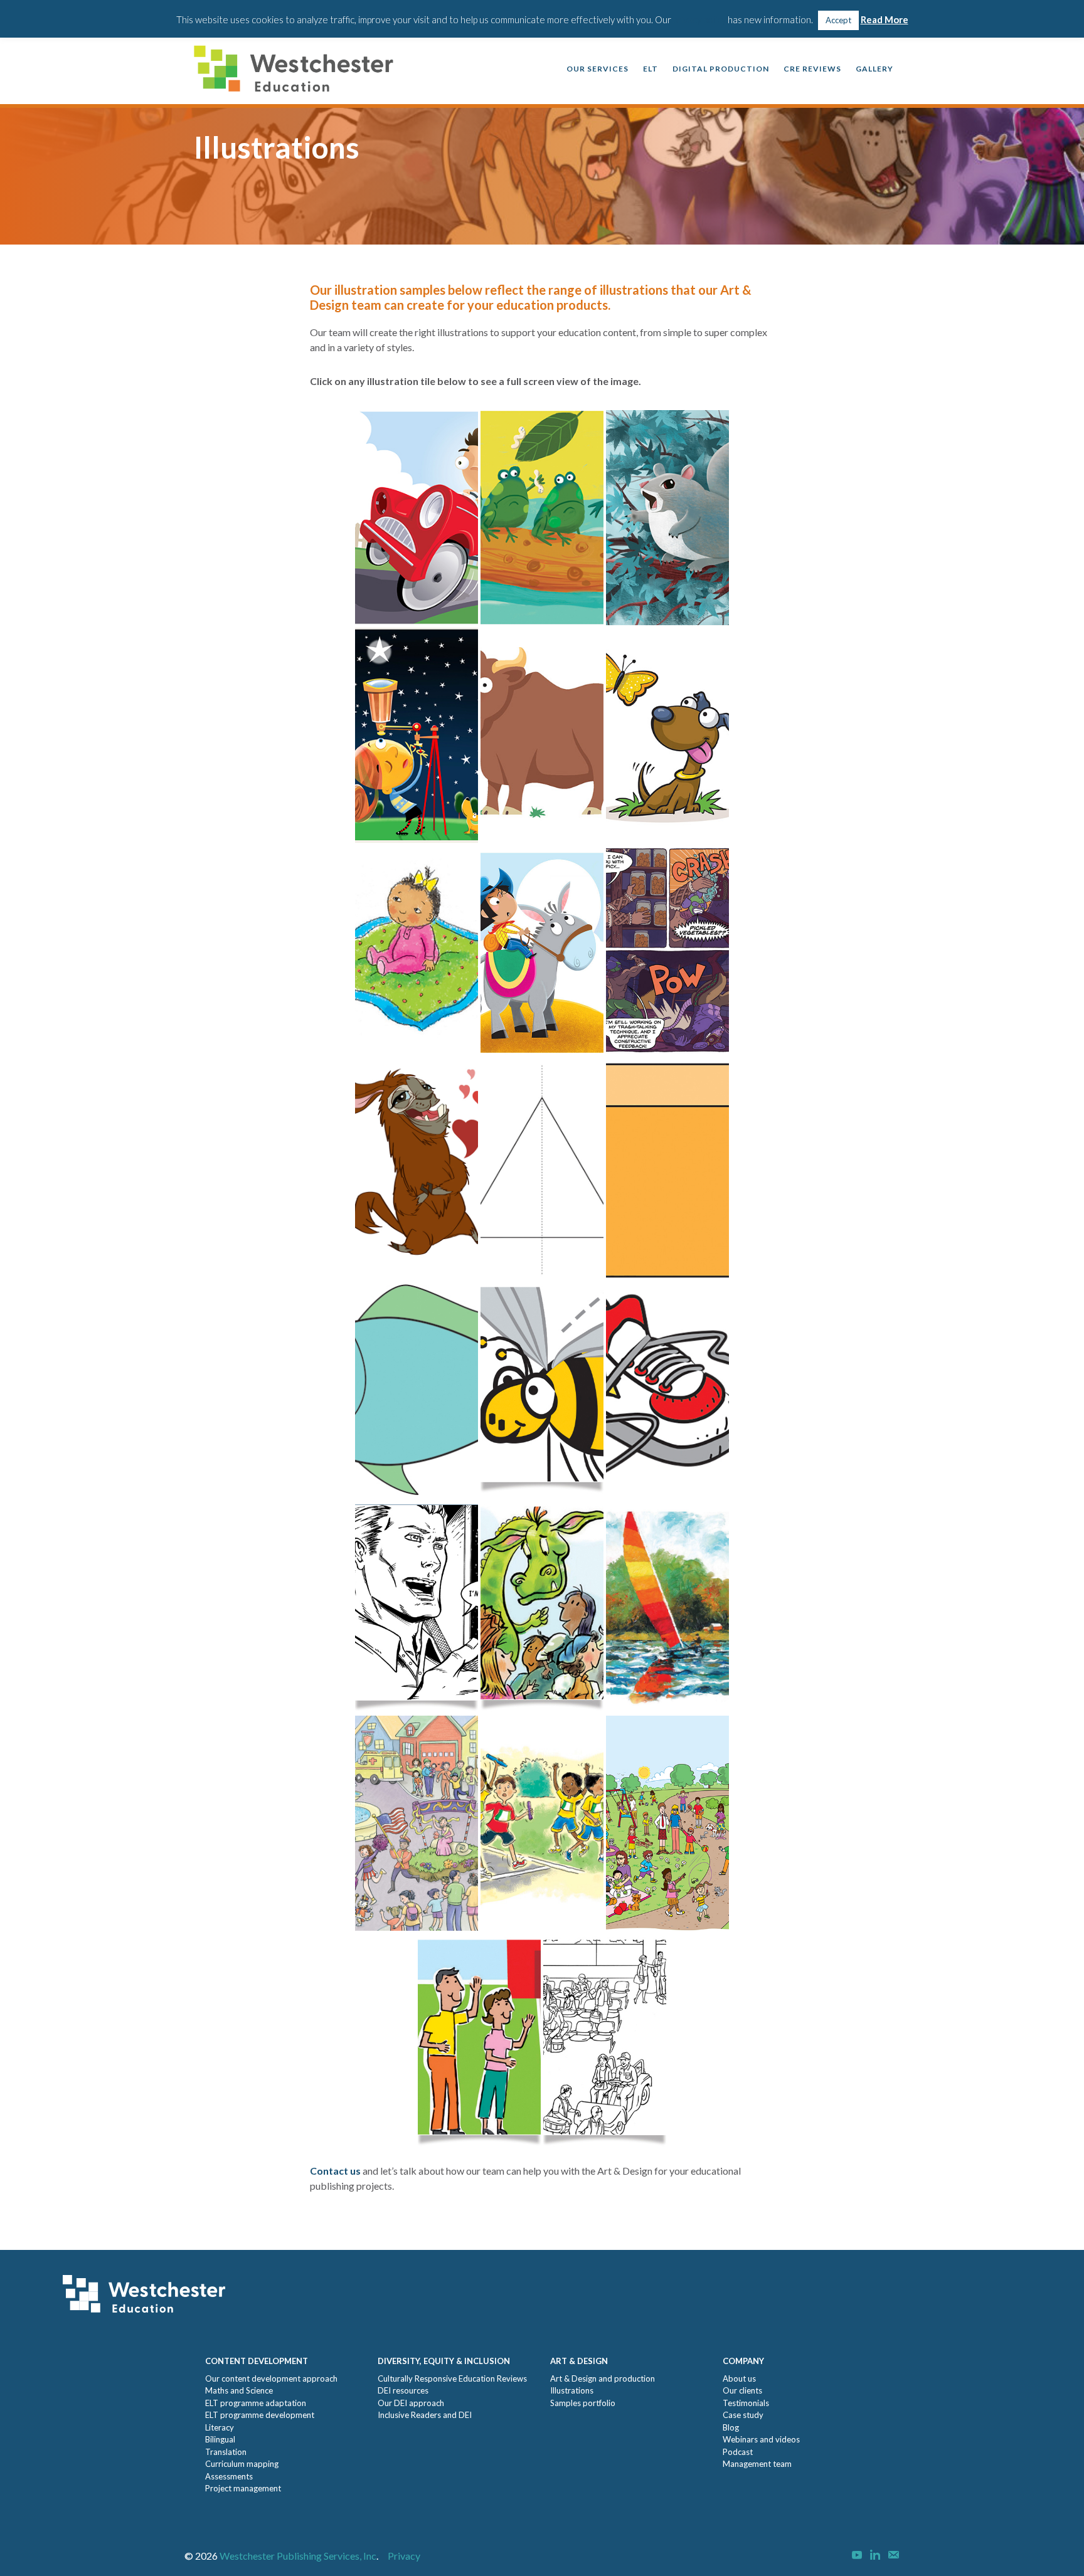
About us (739, 2378)
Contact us (335, 2171)
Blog (731, 2427)
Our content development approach (271, 2378)
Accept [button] (838, 20)
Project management (243, 2488)
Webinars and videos (761, 2439)
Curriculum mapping (242, 2464)
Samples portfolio (583, 2403)
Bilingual (220, 2439)
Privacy (404, 2556)
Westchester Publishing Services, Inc (298, 2556)
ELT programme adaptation (256, 2403)
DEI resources (403, 2390)
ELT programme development (260, 2415)
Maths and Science (239, 2390)
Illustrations (572, 2390)
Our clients (742, 2390)
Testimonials (746, 2403)
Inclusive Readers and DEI (425, 2415)
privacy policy (699, 19)
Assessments (229, 2476)
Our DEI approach (411, 2403)
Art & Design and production (603, 2378)
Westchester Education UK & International (297, 70)
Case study (743, 2415)
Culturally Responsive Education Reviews (452, 2378)
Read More (885, 19)
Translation (226, 2452)
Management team (757, 2464)
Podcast (738, 2452)
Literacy (220, 2427)
